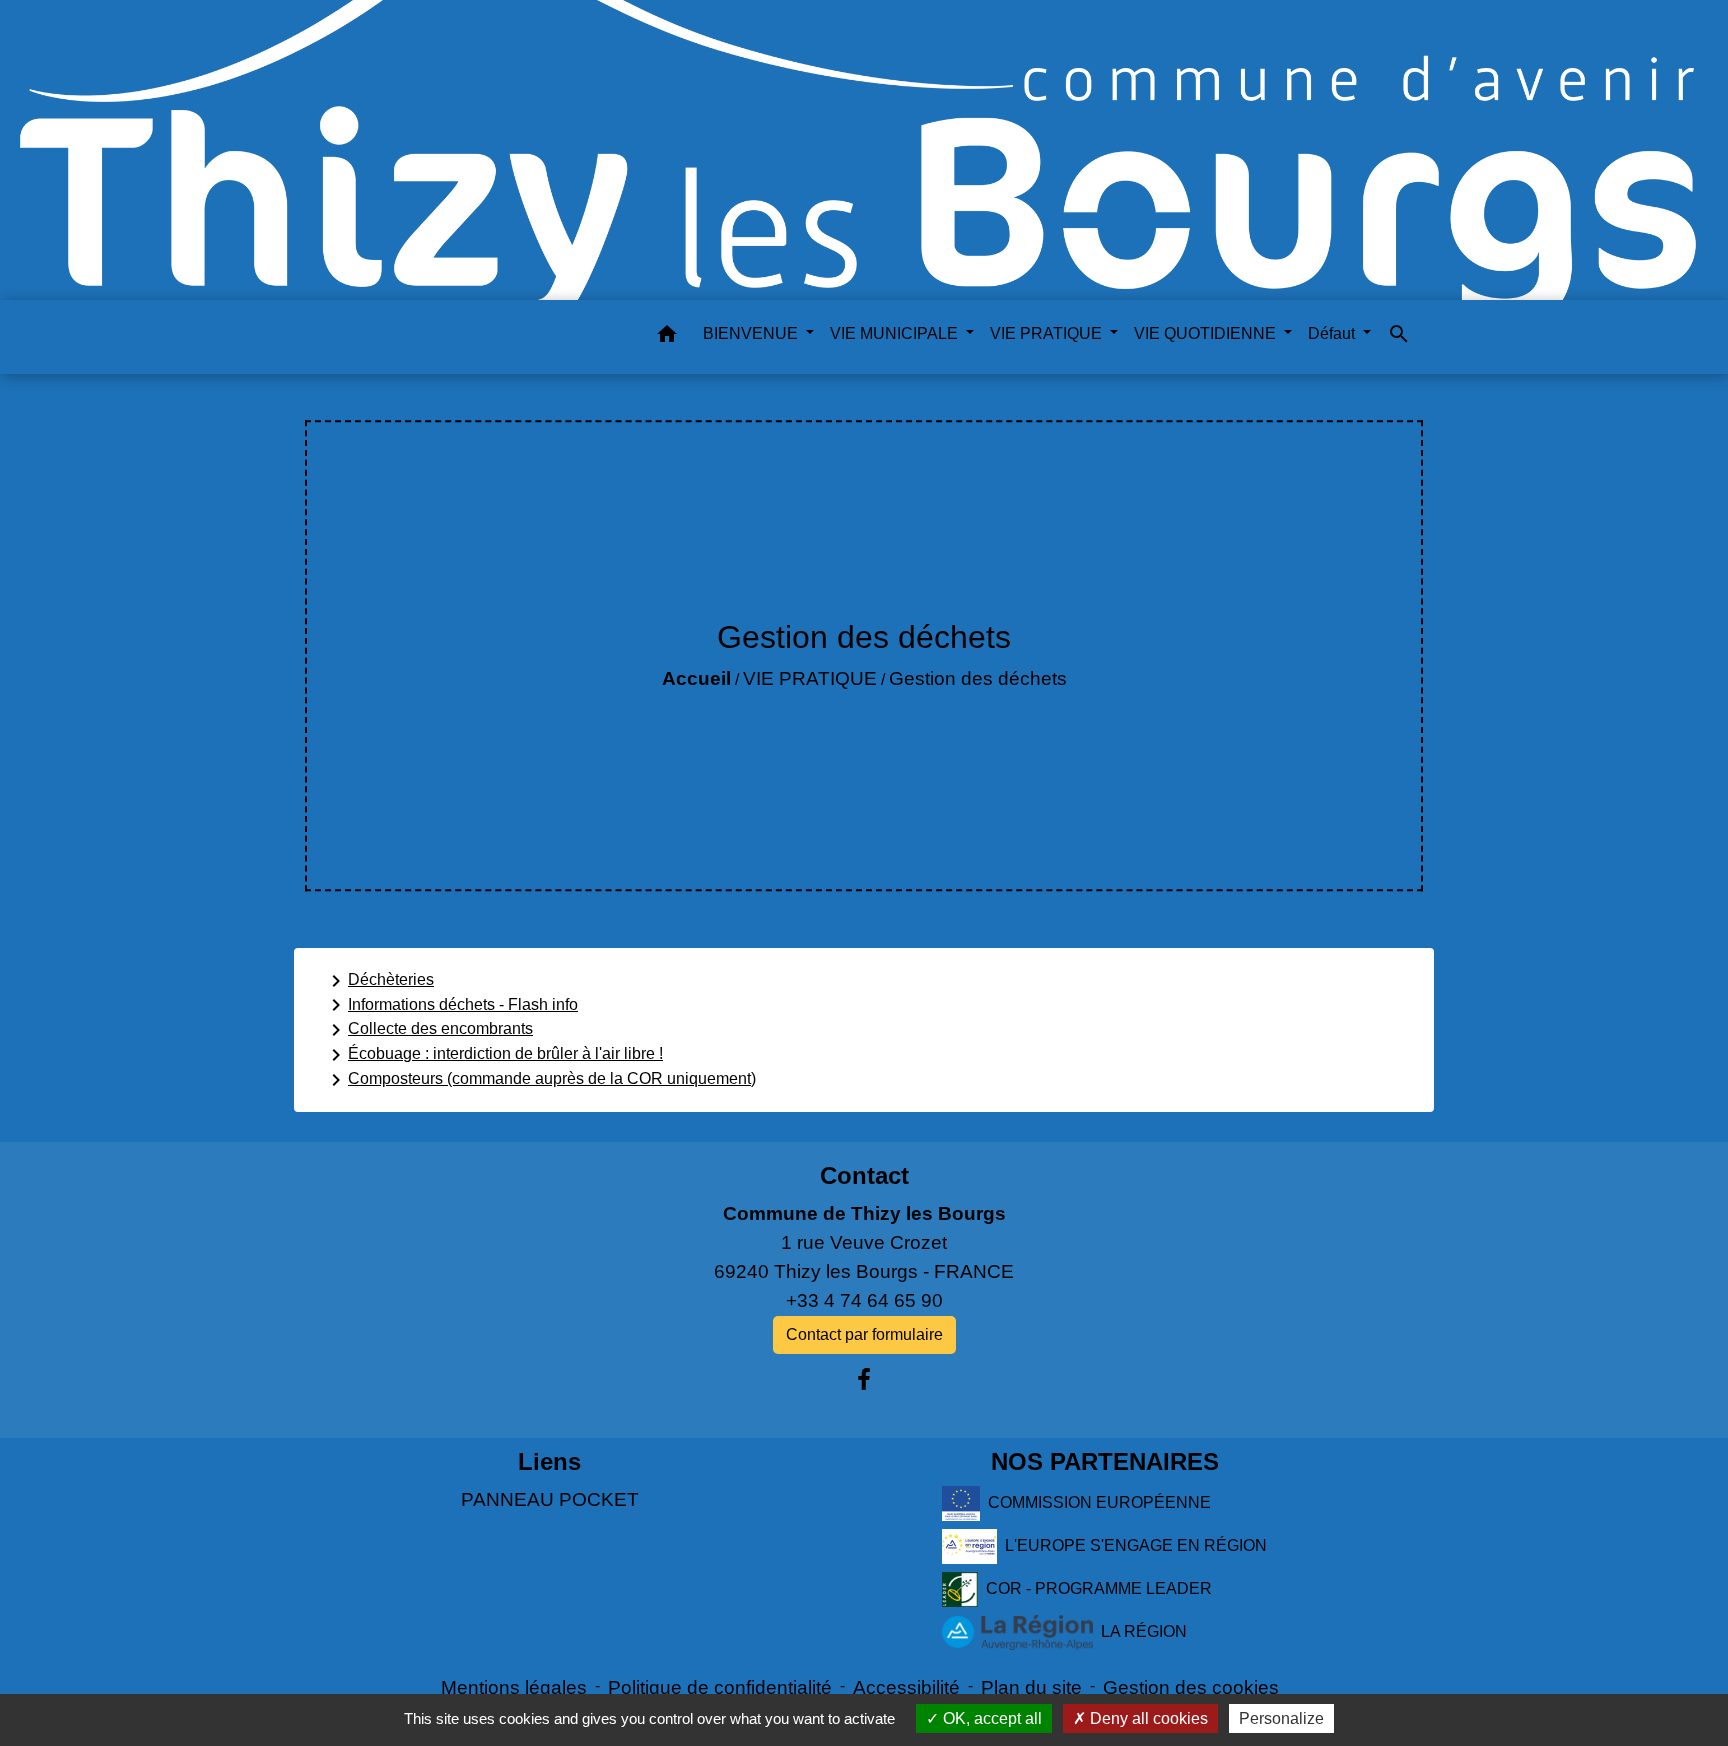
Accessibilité (906, 1687)
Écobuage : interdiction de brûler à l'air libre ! (493, 1055)
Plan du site (1031, 1687)
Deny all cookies (1147, 1718)
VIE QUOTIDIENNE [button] (1207, 333)
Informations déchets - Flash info (451, 1005)
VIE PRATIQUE (810, 678)
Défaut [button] (1333, 333)
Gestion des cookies (1191, 1687)
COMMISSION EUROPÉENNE (1099, 1502)
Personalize (1281, 1718)
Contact (864, 1175)
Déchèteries (379, 981)
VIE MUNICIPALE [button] (896, 333)
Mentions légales (514, 1687)
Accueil (696, 678)
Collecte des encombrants (428, 1030)
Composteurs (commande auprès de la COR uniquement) (540, 1080)
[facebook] (864, 1380)
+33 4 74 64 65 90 (864, 1300)
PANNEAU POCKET (550, 1499)
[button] (667, 337)
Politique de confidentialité (720, 1687)
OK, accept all (990, 1718)
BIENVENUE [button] (752, 333)
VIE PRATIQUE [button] (1048, 333)
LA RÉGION (1144, 1631)
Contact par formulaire (864, 1334)
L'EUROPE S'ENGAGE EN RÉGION (1136, 1545)
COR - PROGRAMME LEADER (1099, 1588)
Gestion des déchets (978, 678)
